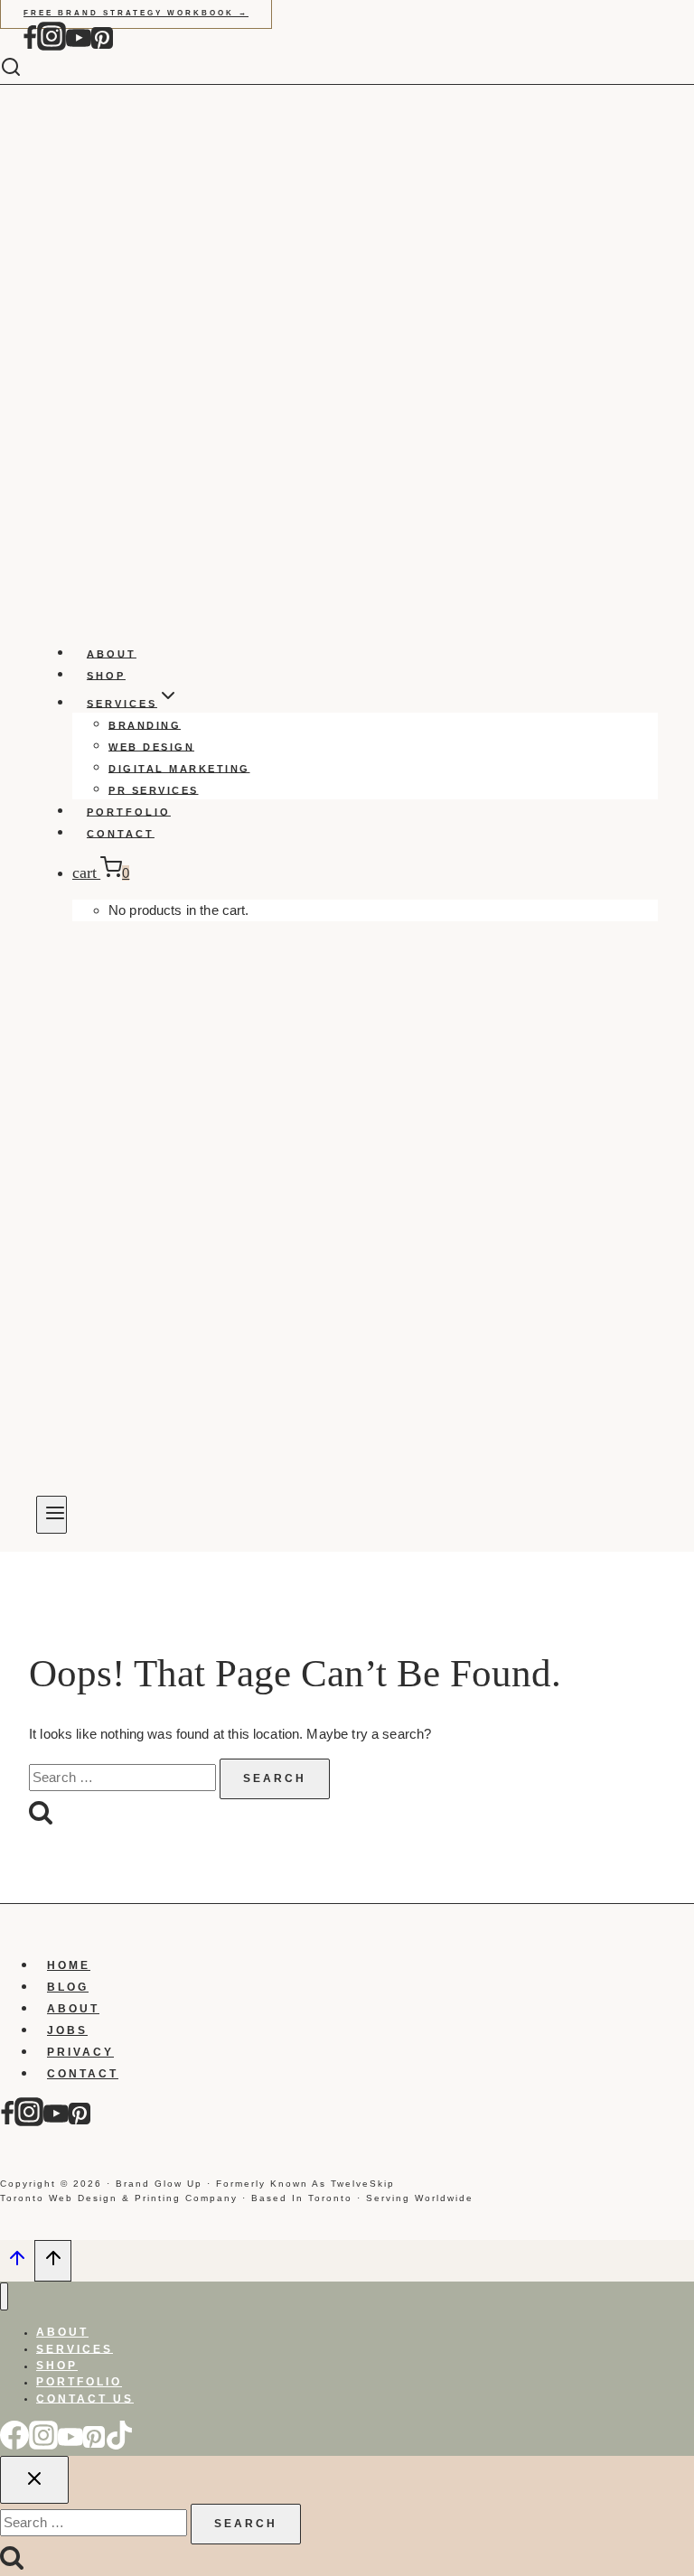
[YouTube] (79, 47)
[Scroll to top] (17, 2263)
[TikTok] (119, 2445)
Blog (68, 1987)
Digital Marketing (179, 768)
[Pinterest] (102, 47)
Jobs (67, 2030)
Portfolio (129, 811)
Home (69, 1965)
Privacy (80, 2052)
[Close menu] (4, 2296)
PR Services (154, 789)
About (112, 653)
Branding (145, 724)
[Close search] (34, 2480)
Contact (121, 833)
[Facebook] (30, 47)
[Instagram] (52, 47)
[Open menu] (52, 1515)
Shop (106, 675)
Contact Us (85, 2398)
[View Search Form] (24, 68)
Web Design (151, 746)
